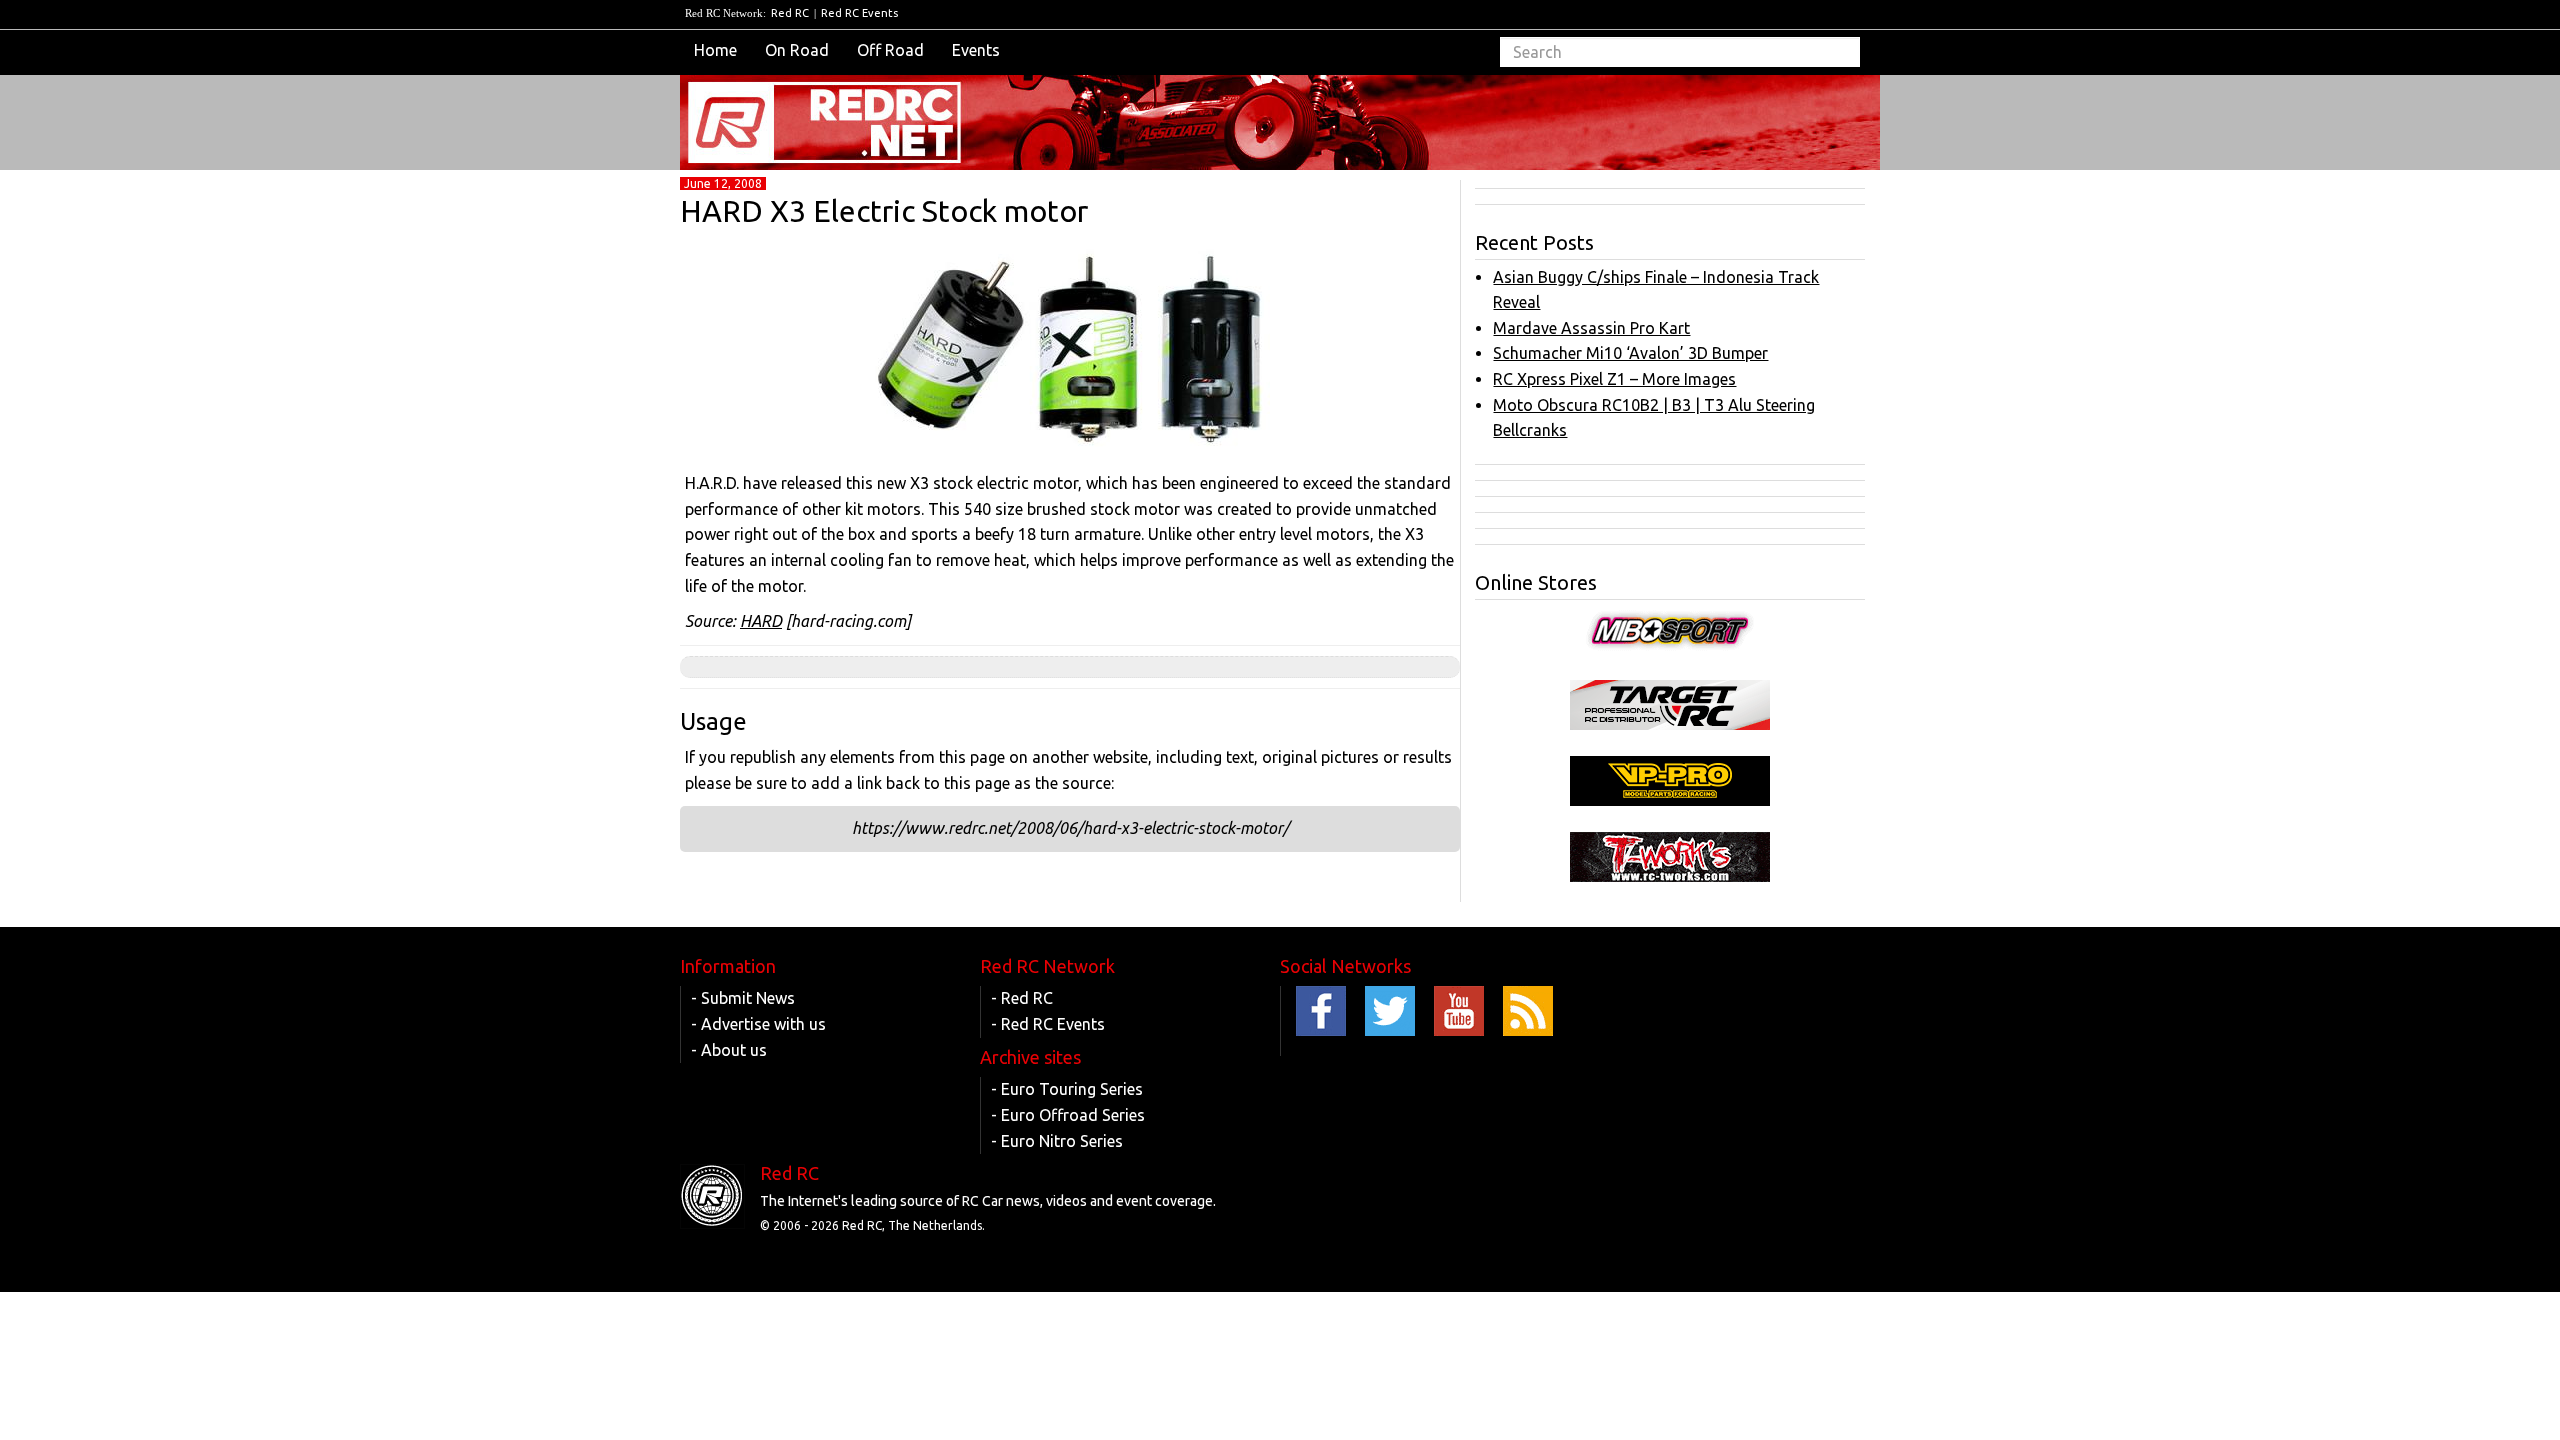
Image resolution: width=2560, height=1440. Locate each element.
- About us (729, 1050)
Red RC (790, 13)
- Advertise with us (758, 1024)
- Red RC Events (1048, 1024)
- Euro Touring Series (1067, 1089)
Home (715, 50)
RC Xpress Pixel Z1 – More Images (1614, 379)
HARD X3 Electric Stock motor (884, 211)
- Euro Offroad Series (1068, 1115)
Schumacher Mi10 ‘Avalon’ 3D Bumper (1630, 353)
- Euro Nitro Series (1057, 1141)
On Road (797, 50)
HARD (761, 621)
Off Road (890, 50)
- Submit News (743, 998)
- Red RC (1022, 998)
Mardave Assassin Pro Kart (1591, 328)
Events (976, 50)
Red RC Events (859, 13)
